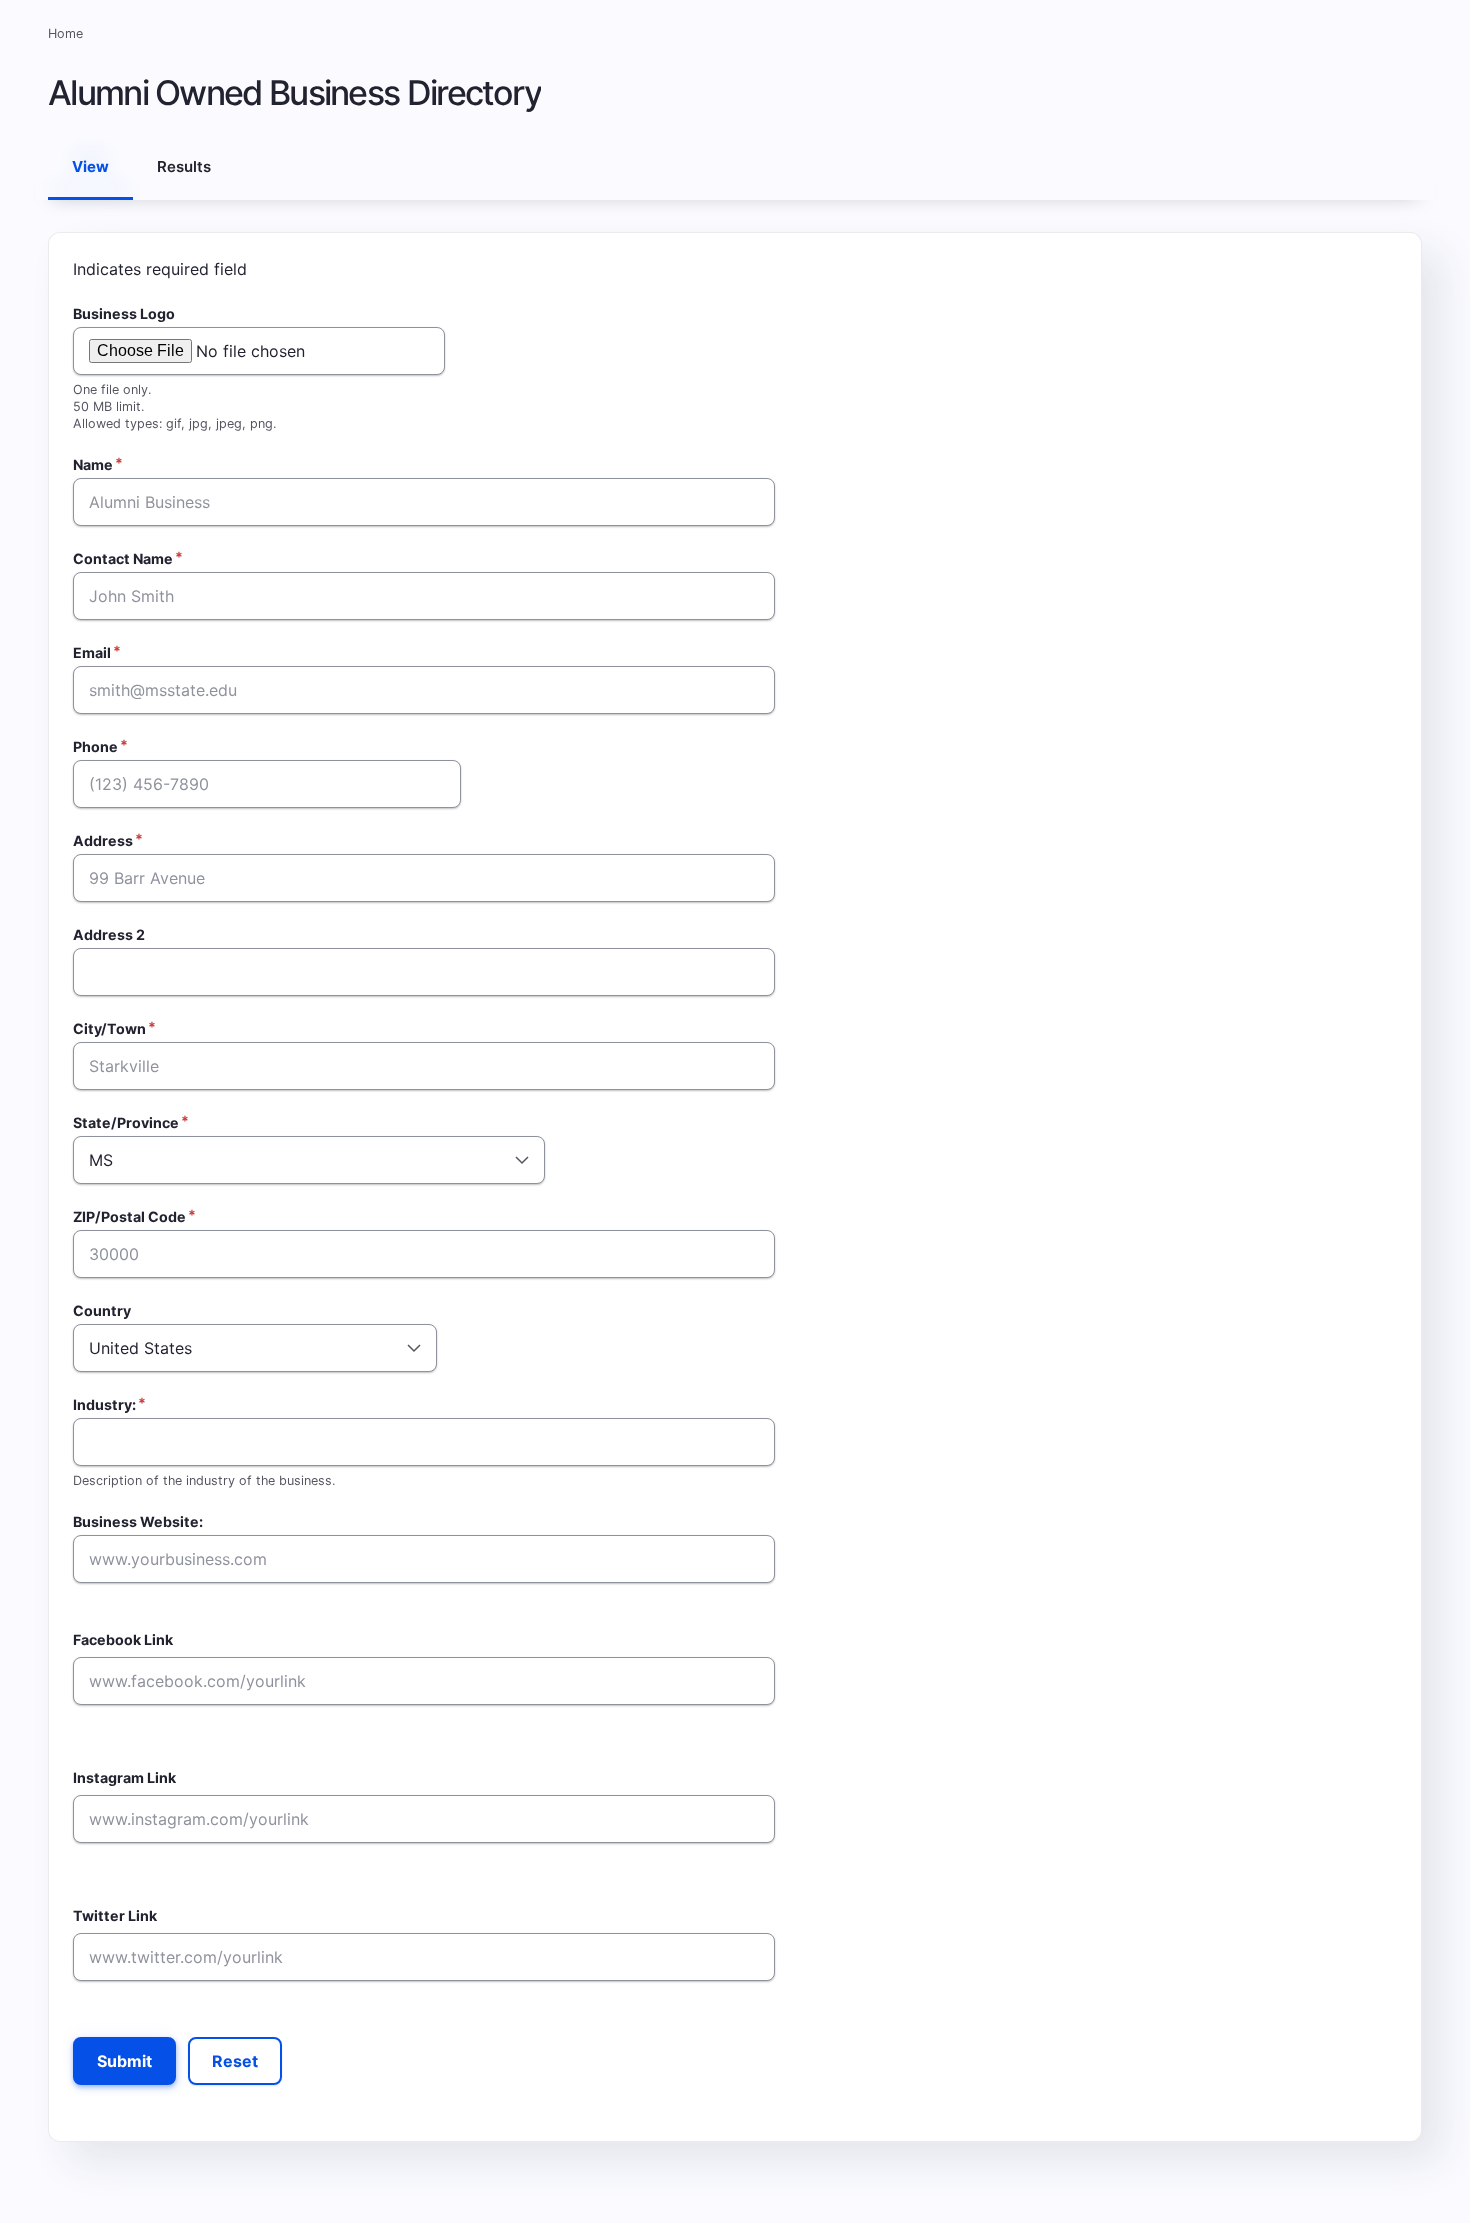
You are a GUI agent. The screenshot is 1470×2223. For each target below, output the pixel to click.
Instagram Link (124, 1777)
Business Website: (138, 1521)
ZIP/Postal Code (129, 1216)
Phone (95, 746)
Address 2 (109, 934)
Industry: (104, 1404)
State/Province (126, 1122)
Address (103, 840)
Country (102, 1310)
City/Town (109, 1028)
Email (92, 652)
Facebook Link (123, 1639)
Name (93, 464)
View (98, 178)
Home (65, 33)
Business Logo (124, 313)
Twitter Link (115, 1915)
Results (184, 166)
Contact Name (123, 558)
